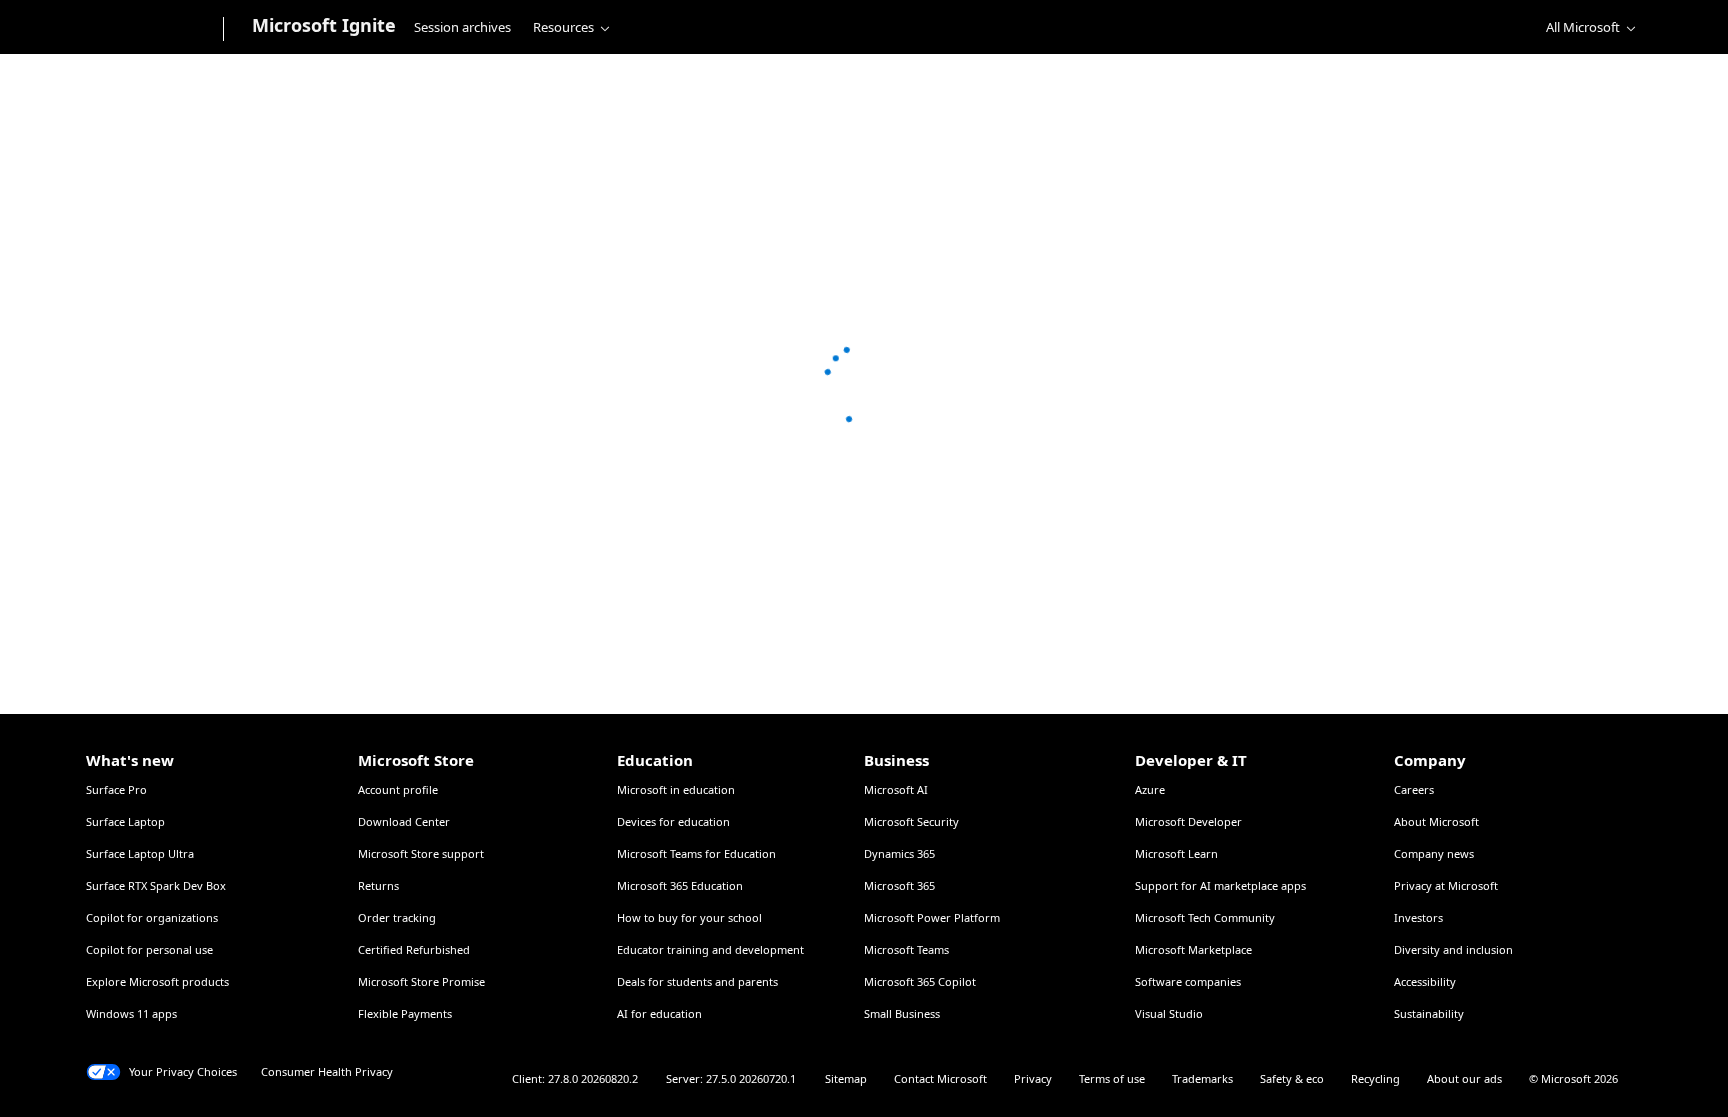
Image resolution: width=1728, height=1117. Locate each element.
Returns (378, 885)
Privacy (1033, 1078)
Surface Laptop (125, 821)
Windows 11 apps (131, 1013)
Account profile (398, 789)
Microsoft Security (911, 821)
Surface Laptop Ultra (140, 853)
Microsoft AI (896, 789)
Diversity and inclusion (1453, 949)
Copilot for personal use (149, 949)
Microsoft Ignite (324, 25)
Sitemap (846, 1078)
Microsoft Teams (906, 949)
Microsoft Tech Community (1205, 917)
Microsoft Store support (421, 853)
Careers (1414, 789)
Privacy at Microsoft (1446, 885)
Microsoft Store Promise (421, 981)
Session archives (462, 27)
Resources (563, 27)
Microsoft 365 (899, 885)
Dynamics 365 (899, 853)
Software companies (1188, 981)
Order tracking (397, 917)
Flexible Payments (405, 1013)
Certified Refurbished (414, 949)
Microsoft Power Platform (932, 917)
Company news (1434, 853)
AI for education (659, 1013)
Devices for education (673, 821)
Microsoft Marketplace (1193, 949)
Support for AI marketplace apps (1220, 885)
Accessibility (1425, 981)
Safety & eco (1292, 1078)
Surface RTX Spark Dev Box (156, 885)
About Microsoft (1436, 821)
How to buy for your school (689, 917)
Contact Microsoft (940, 1078)
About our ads (1464, 1078)
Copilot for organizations (152, 917)
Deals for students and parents (697, 981)
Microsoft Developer (1188, 821)
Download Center (404, 821)
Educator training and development (710, 949)
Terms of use (1112, 1078)
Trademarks (1202, 1078)
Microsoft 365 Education (680, 885)
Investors (1418, 917)
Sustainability (1429, 1013)
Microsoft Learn (1176, 853)
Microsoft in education (676, 789)
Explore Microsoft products (157, 981)
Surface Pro (116, 789)
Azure (1150, 789)
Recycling (1375, 1078)
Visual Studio (1169, 1013)
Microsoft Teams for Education (696, 853)
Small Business (902, 1013)
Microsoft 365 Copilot (920, 981)
